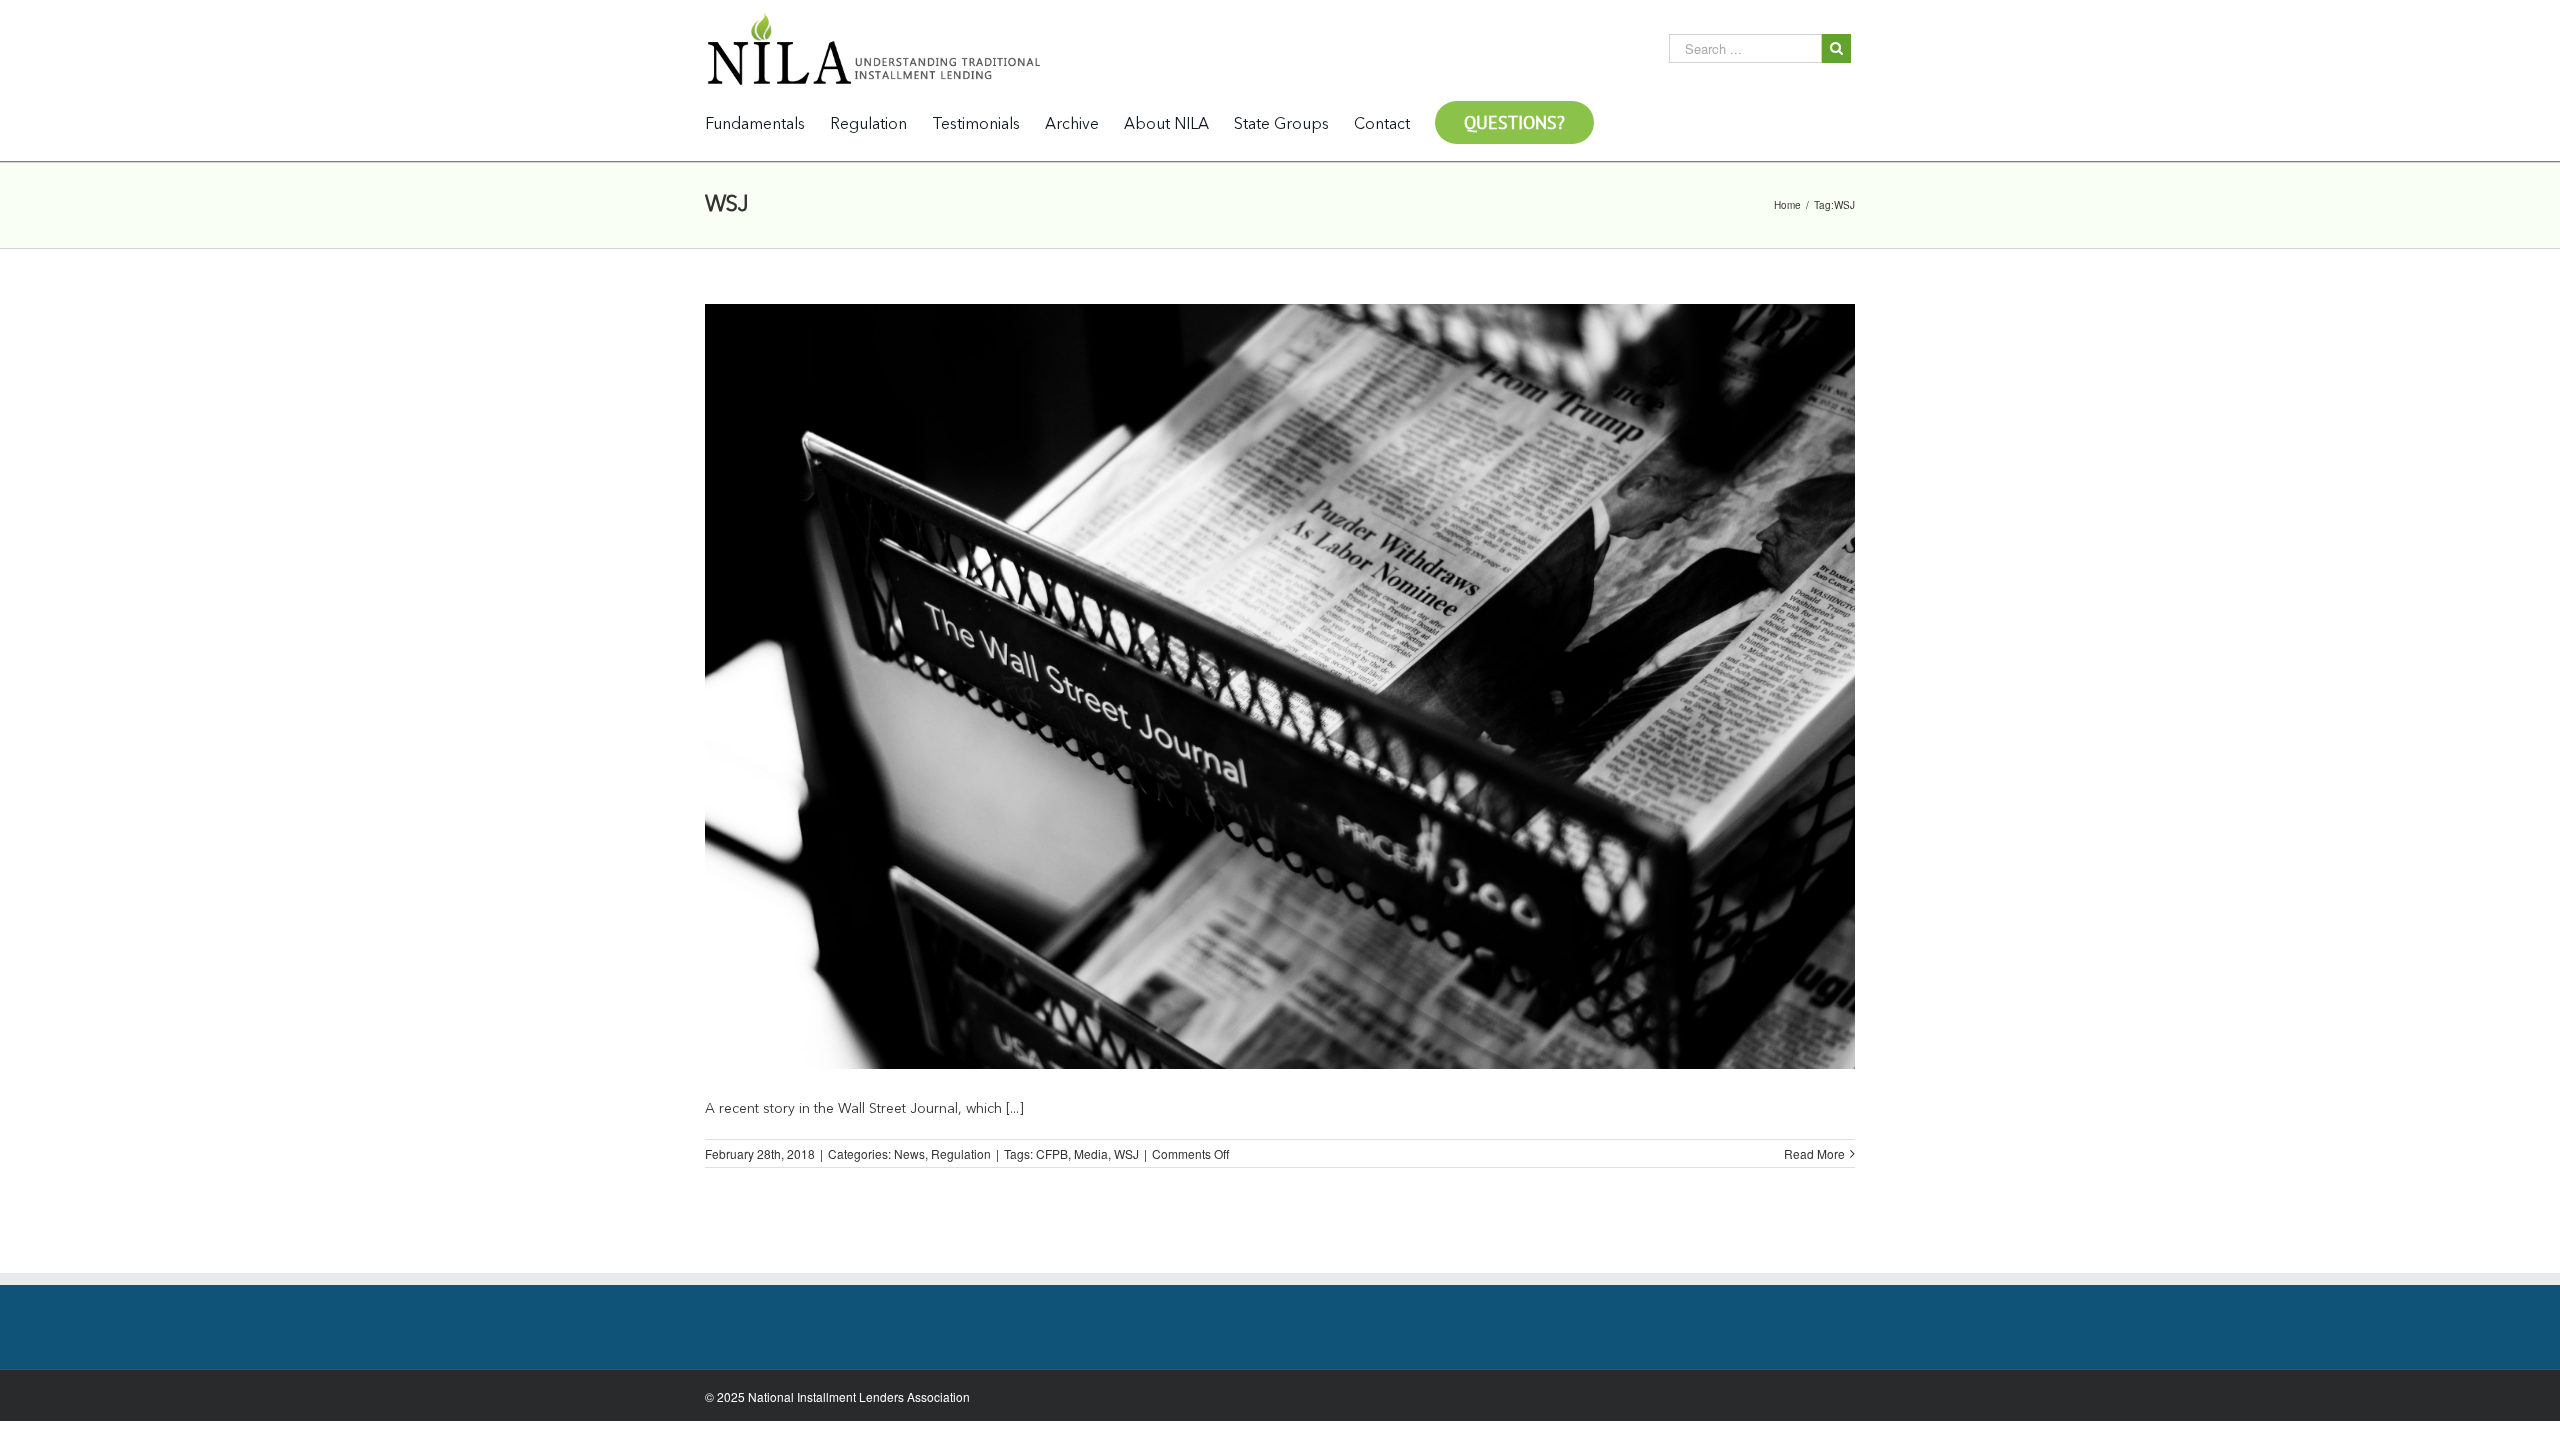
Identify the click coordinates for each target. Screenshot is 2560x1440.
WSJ (1126, 1153)
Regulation (961, 1153)
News (909, 1153)
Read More (1814, 1153)
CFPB (1052, 1153)
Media (1091, 1153)
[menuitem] (767, 123)
